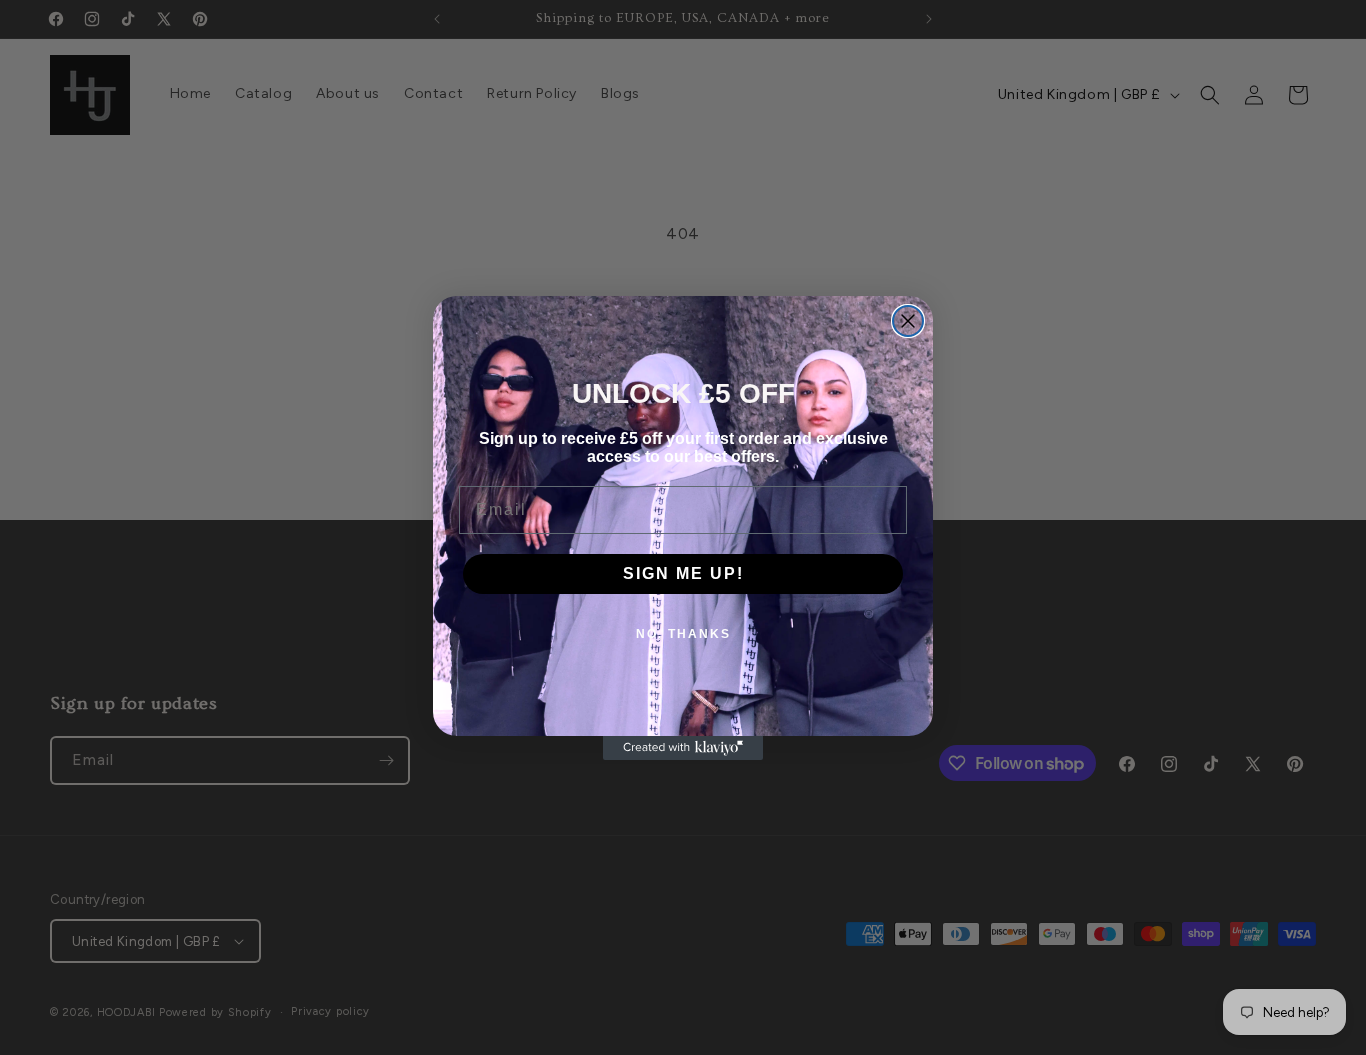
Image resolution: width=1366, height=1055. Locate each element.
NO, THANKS (683, 634)
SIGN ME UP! (683, 573)
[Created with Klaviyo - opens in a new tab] (683, 748)
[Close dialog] (908, 321)
